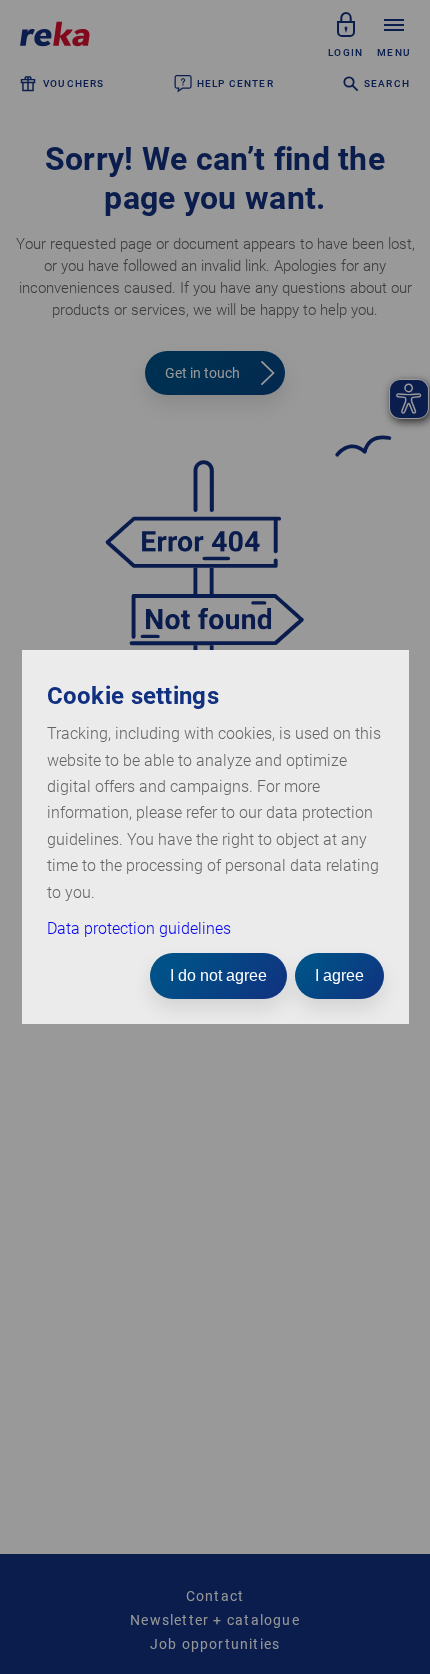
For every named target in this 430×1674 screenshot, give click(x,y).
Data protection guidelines (139, 928)
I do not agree (218, 975)
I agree (339, 975)
